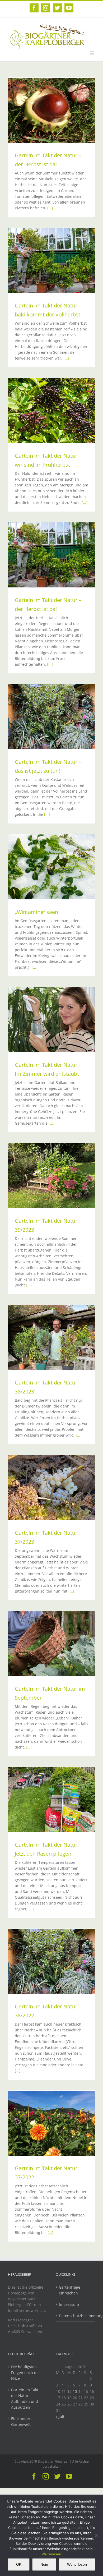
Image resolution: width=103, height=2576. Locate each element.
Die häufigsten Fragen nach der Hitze (26, 2373)
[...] (50, 208)
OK (19, 2564)
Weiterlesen (51, 2554)
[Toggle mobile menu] (92, 53)
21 (81, 2398)
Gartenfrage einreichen (70, 2290)
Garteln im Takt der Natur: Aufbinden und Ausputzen (25, 2398)
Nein (44, 2564)
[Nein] (96, 2535)
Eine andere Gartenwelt (22, 2421)
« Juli (60, 2416)
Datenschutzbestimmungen (76, 2316)
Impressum (69, 2304)
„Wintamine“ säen (36, 912)
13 (75, 2391)
